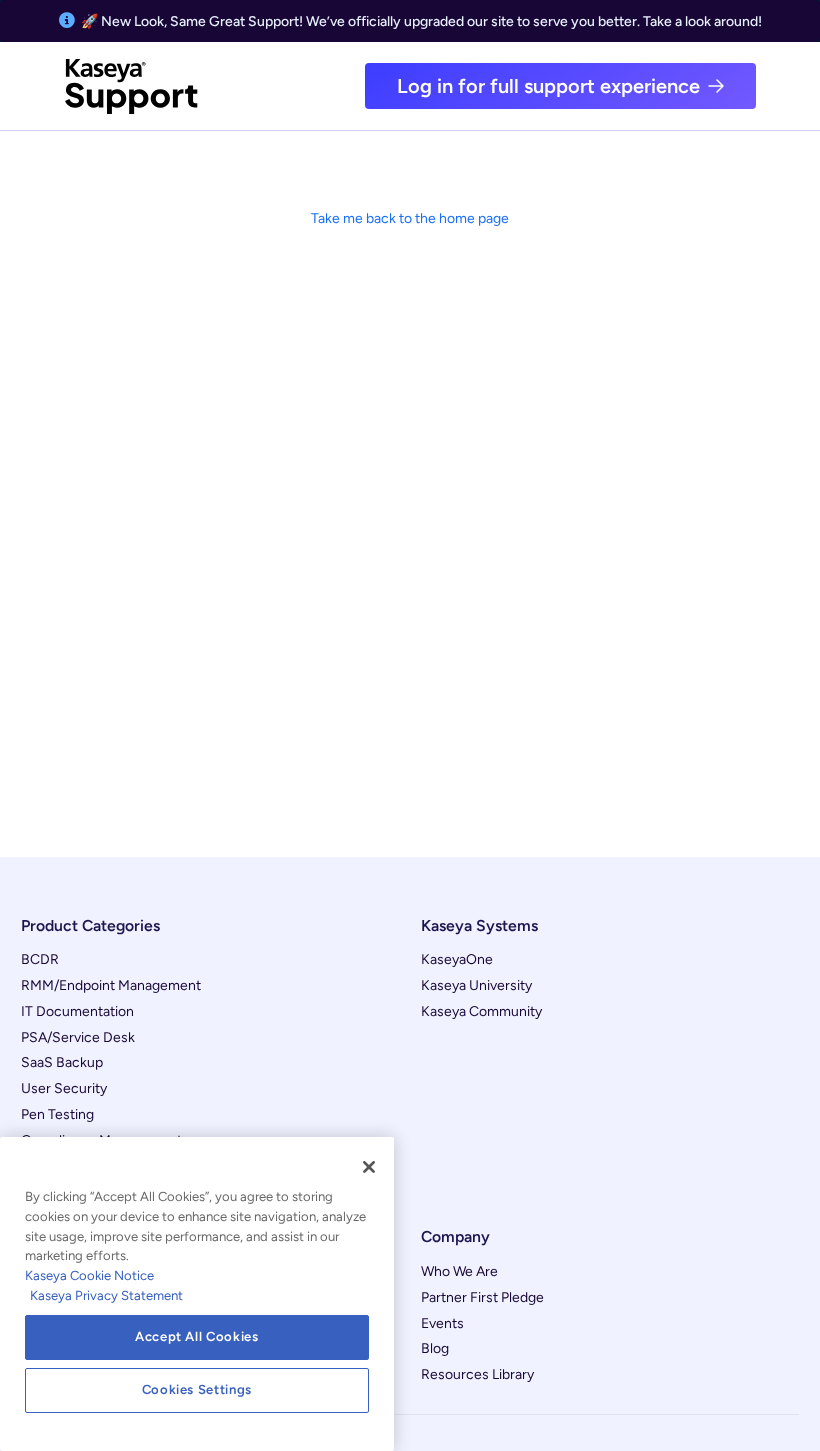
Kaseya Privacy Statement (106, 1295)
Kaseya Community (481, 1011)
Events (442, 1323)
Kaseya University (476, 985)
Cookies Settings (197, 1389)
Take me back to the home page (410, 218)
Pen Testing (57, 1114)
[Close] (369, 1167)
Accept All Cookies (197, 1336)
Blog (435, 1348)
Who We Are (459, 1271)
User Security (64, 1088)
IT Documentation (77, 1011)
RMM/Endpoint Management (111, 985)
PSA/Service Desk (78, 1037)
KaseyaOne (457, 959)
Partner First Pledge (482, 1297)
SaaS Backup (62, 1062)
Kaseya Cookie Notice (89, 1275)
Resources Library (477, 1374)
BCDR (40, 959)
